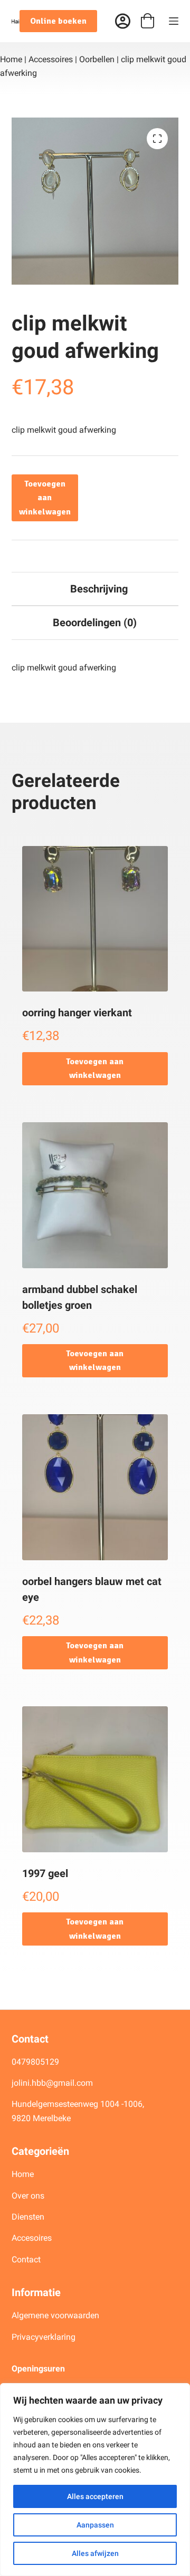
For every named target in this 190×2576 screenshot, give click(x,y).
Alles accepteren (95, 2496)
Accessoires (51, 59)
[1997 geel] (95, 1779)
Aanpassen (95, 2525)
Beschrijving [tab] (99, 589)
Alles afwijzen (95, 2553)
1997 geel (45, 1873)
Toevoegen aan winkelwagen (45, 498)
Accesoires (33, 2238)
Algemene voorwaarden (55, 2315)
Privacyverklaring (44, 2337)
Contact (26, 2259)
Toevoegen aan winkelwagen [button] (95, 1068)
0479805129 (35, 2062)
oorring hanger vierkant (77, 1013)
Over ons (29, 2196)
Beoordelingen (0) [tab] (95, 623)
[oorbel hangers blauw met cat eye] (95, 1487)
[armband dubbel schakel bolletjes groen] (95, 1195)
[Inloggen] (123, 21)
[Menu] (174, 21)
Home (11, 59)
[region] (95, 2480)
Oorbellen (97, 59)
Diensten (28, 2217)
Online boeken (58, 21)
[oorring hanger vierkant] (95, 919)
